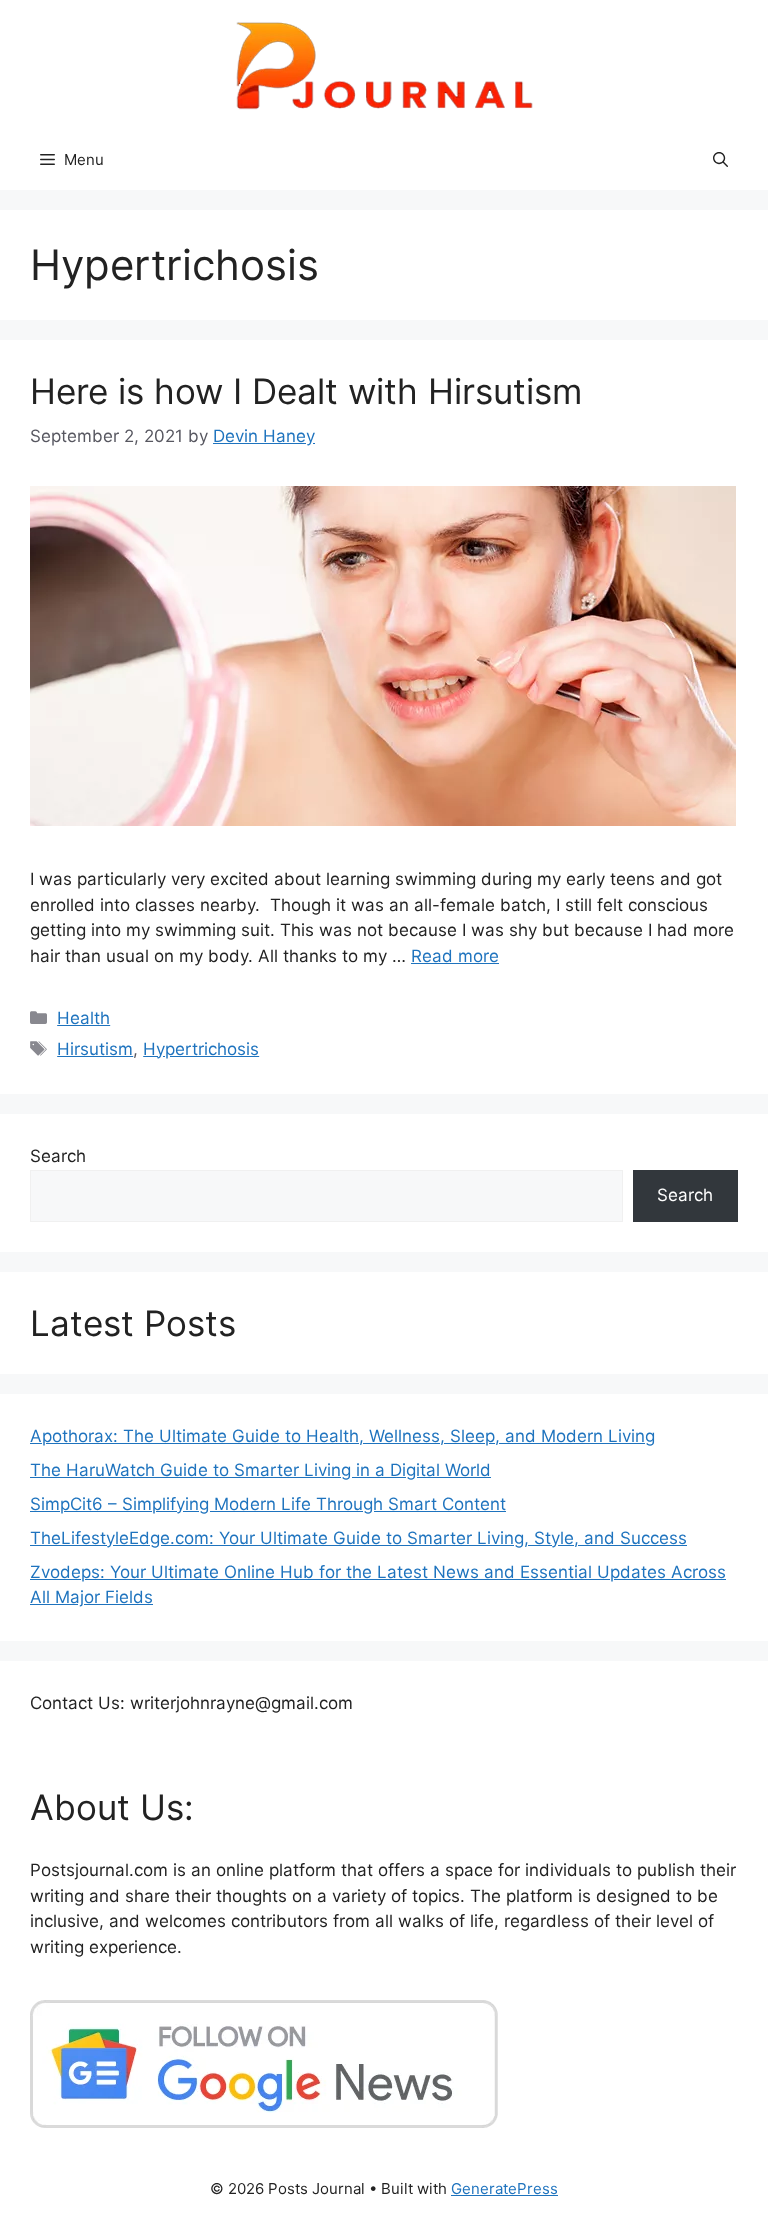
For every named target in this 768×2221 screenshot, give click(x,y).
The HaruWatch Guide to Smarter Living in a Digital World (260, 1470)
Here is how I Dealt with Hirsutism (306, 391)
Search (58, 1156)
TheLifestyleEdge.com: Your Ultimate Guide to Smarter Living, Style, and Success (358, 1538)
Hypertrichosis (201, 1049)
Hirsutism (95, 1049)
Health (83, 1018)
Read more (455, 956)
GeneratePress (504, 2188)
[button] (720, 160)
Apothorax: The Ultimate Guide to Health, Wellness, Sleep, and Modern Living (342, 1436)
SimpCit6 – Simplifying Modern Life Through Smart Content (268, 1504)
